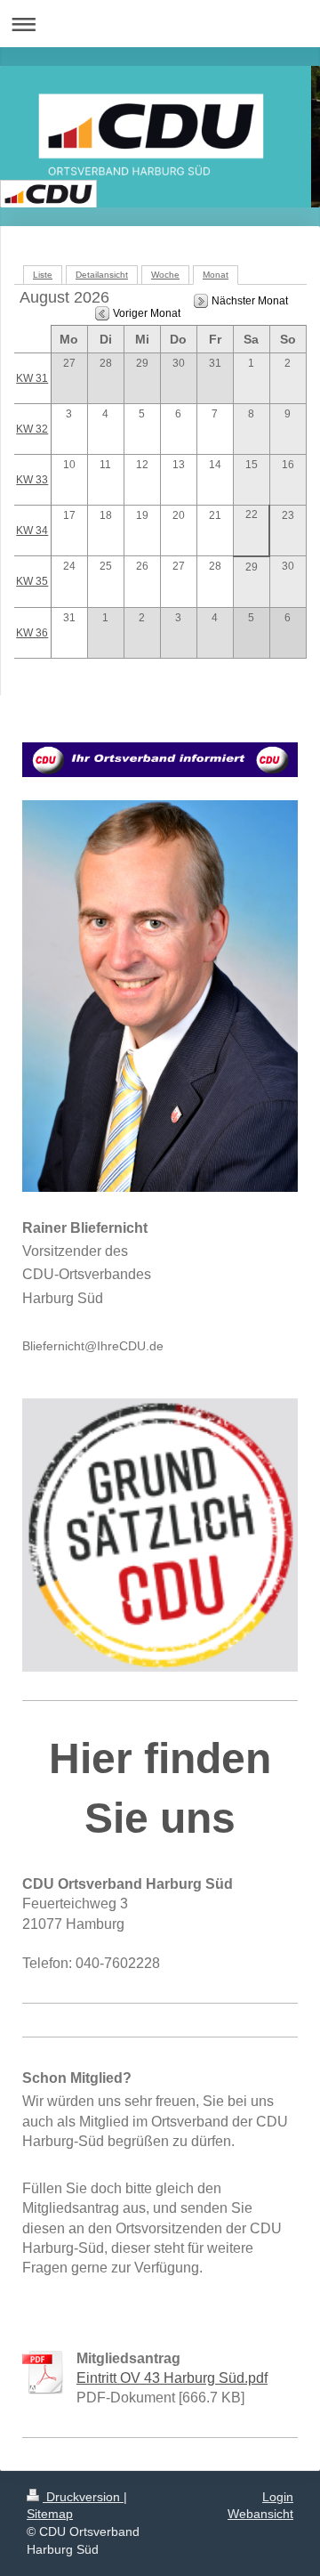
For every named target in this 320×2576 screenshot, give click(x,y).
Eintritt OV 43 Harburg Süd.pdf (172, 2378)
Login (278, 2497)
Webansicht (260, 2514)
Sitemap (50, 2514)
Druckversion (83, 2497)
